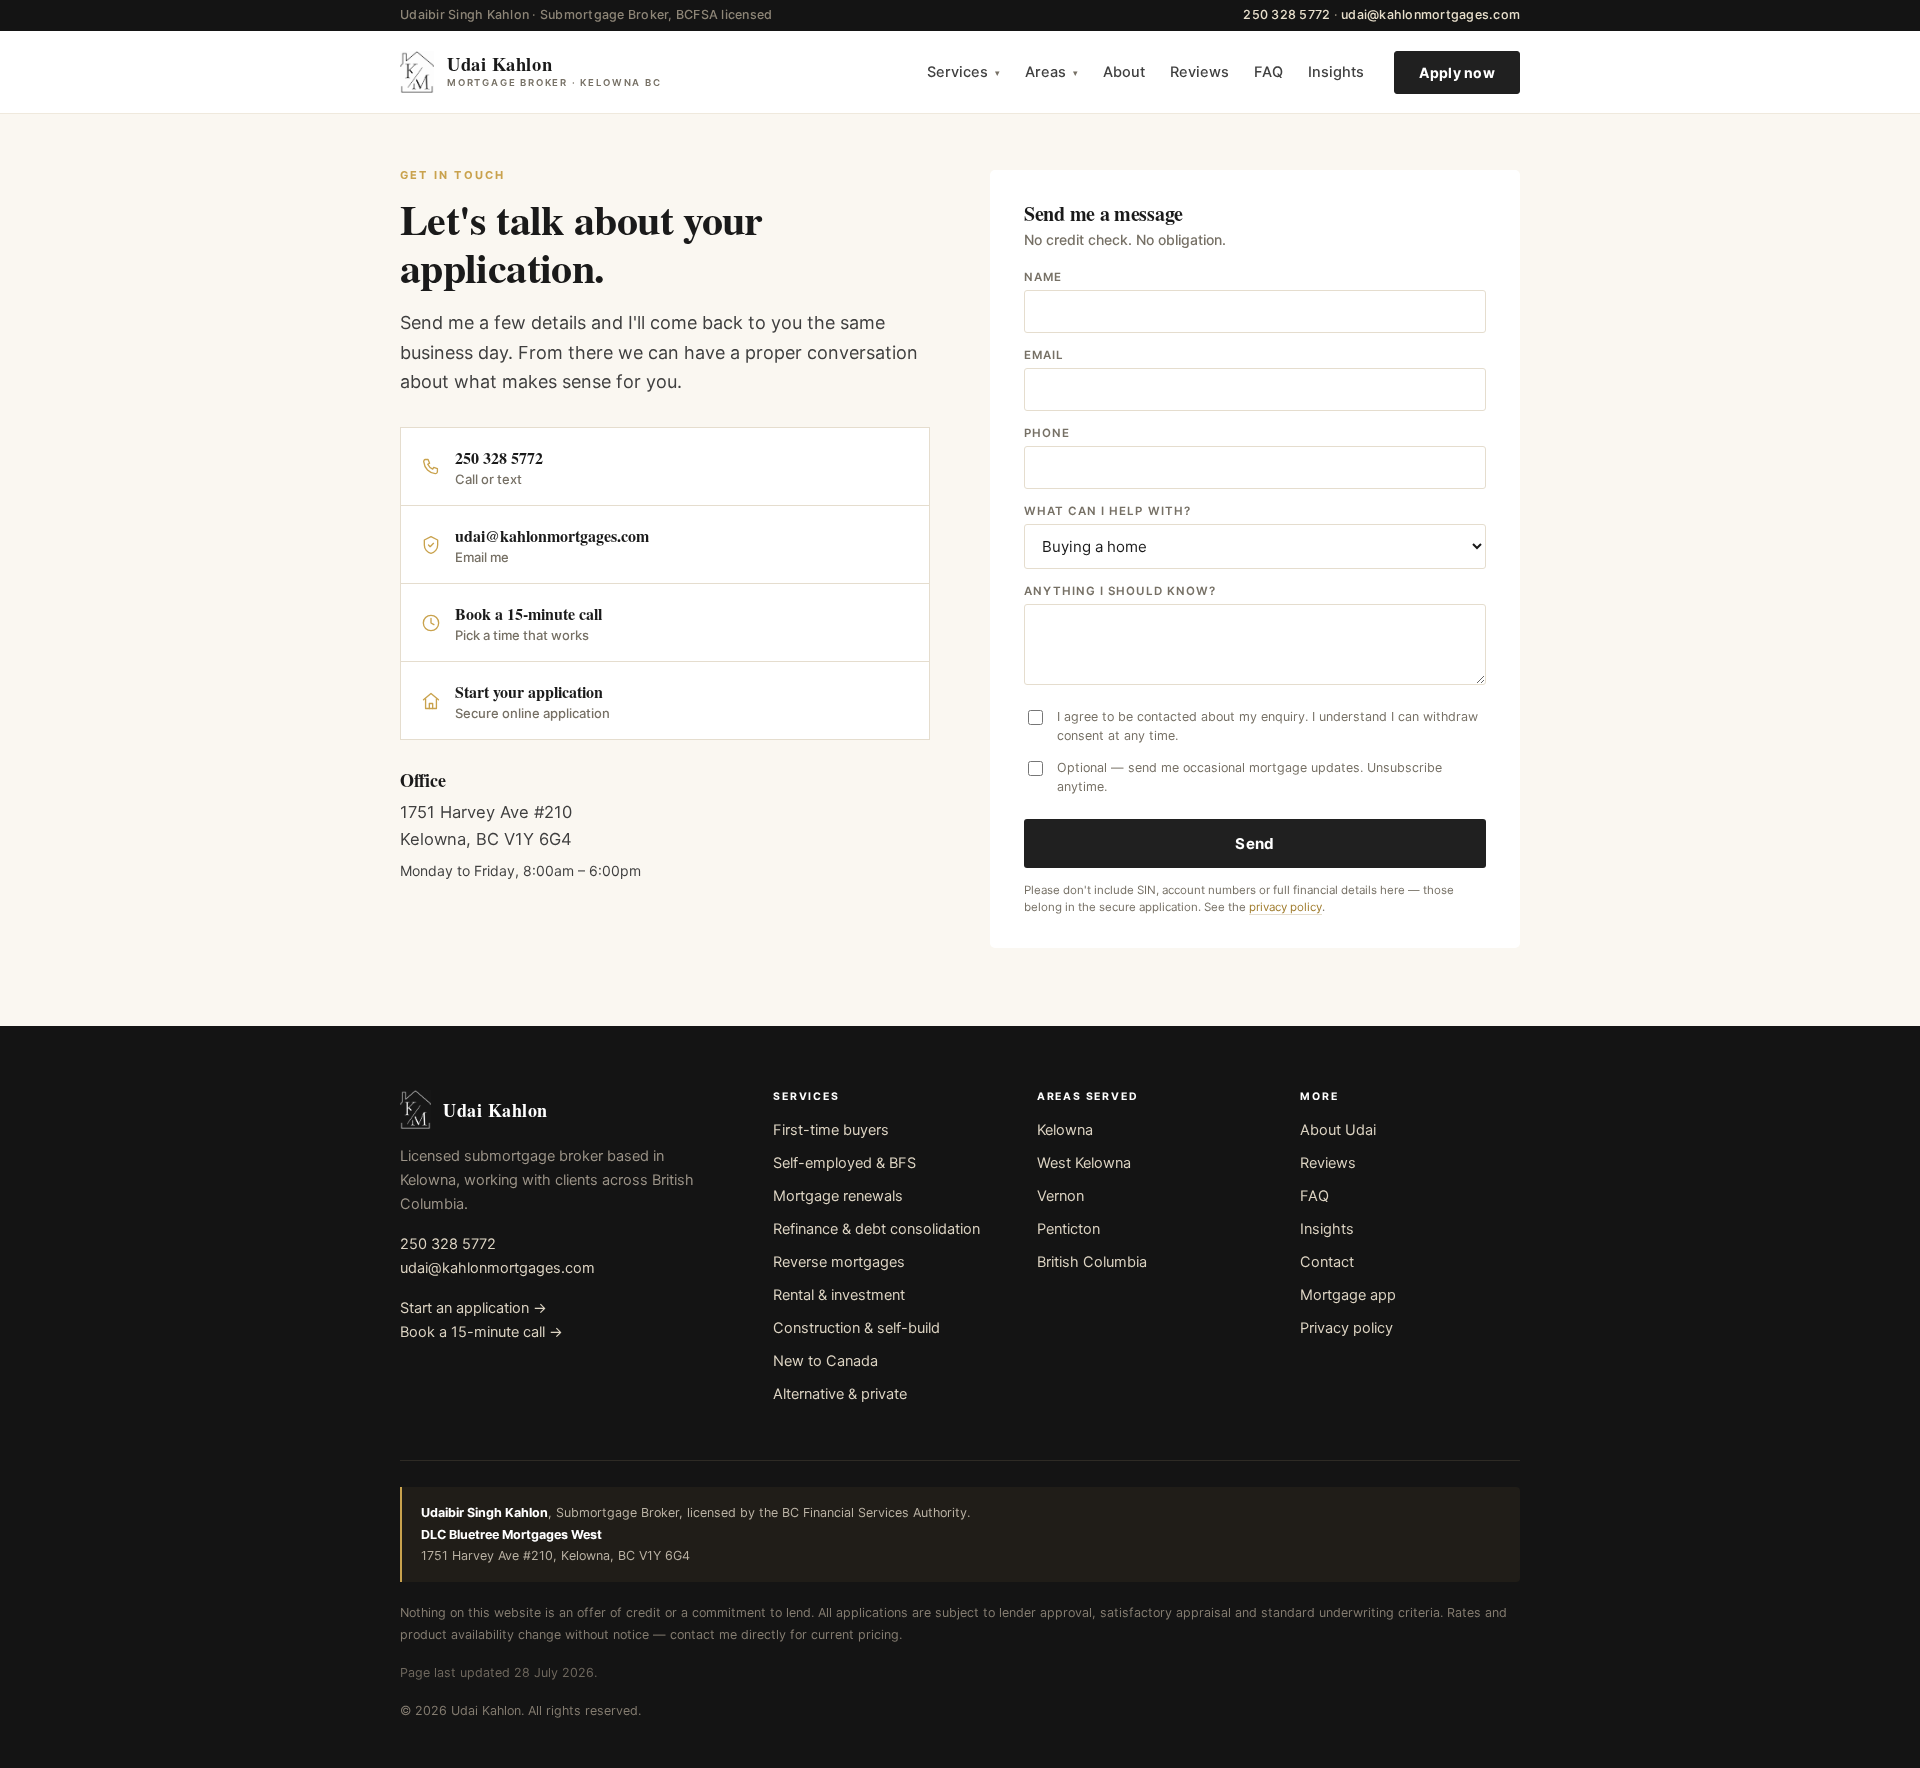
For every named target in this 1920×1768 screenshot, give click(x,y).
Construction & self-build (856, 1328)
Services (963, 72)
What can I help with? (1107, 511)
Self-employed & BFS (844, 1163)
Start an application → (473, 1308)
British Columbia (1092, 1262)
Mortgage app (1348, 1295)
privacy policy (1285, 907)
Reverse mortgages (839, 1262)
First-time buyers (831, 1130)
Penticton (1068, 1229)
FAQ (1268, 71)
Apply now (1457, 71)
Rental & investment (839, 1295)
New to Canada (825, 1361)
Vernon (1060, 1196)
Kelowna (1065, 1130)
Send (1254, 843)
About (1124, 71)
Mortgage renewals (838, 1196)
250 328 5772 (1286, 14)
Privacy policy (1346, 1328)
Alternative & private (840, 1394)
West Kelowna (1084, 1163)
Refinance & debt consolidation (876, 1229)
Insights (1336, 71)
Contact (1327, 1262)
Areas (1051, 72)
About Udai (1338, 1130)
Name (1043, 277)
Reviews (1199, 71)
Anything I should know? (1120, 591)
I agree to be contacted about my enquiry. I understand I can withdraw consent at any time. (1267, 726)
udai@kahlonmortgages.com (1430, 14)
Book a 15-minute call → (481, 1332)
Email (1044, 355)
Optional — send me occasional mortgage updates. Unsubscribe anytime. (1249, 777)
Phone (1047, 433)
